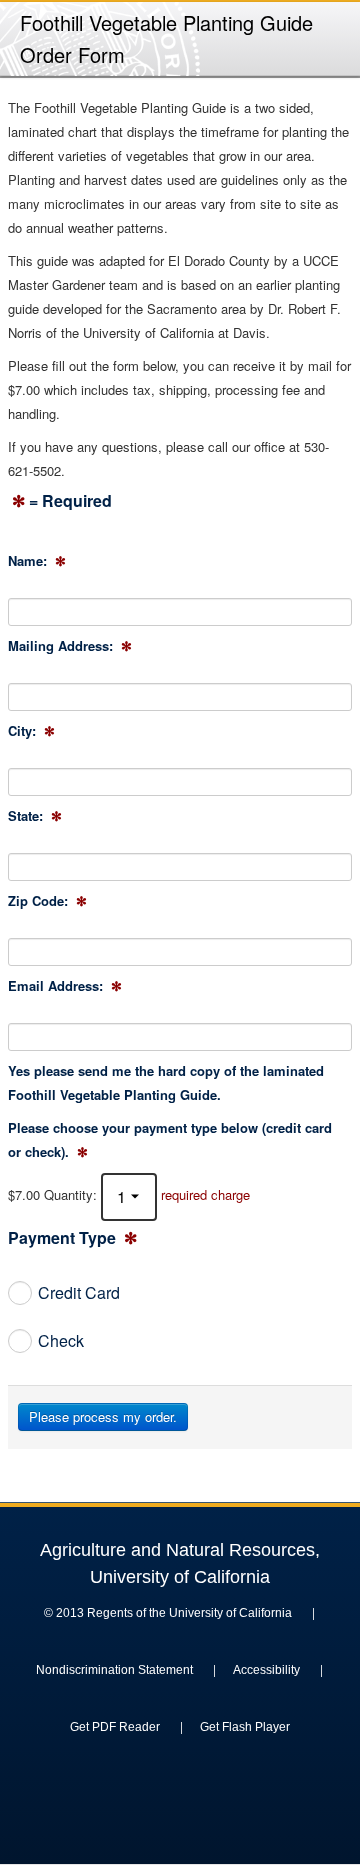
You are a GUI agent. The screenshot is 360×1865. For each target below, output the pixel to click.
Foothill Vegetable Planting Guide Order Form (166, 38)
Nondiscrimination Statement (114, 1670)
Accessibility (266, 1670)
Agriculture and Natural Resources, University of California (180, 1563)
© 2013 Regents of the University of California (168, 1613)
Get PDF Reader (115, 1727)
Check (61, 1340)
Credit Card (79, 1292)
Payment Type (72, 1239)
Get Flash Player (245, 1727)
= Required (62, 502)
